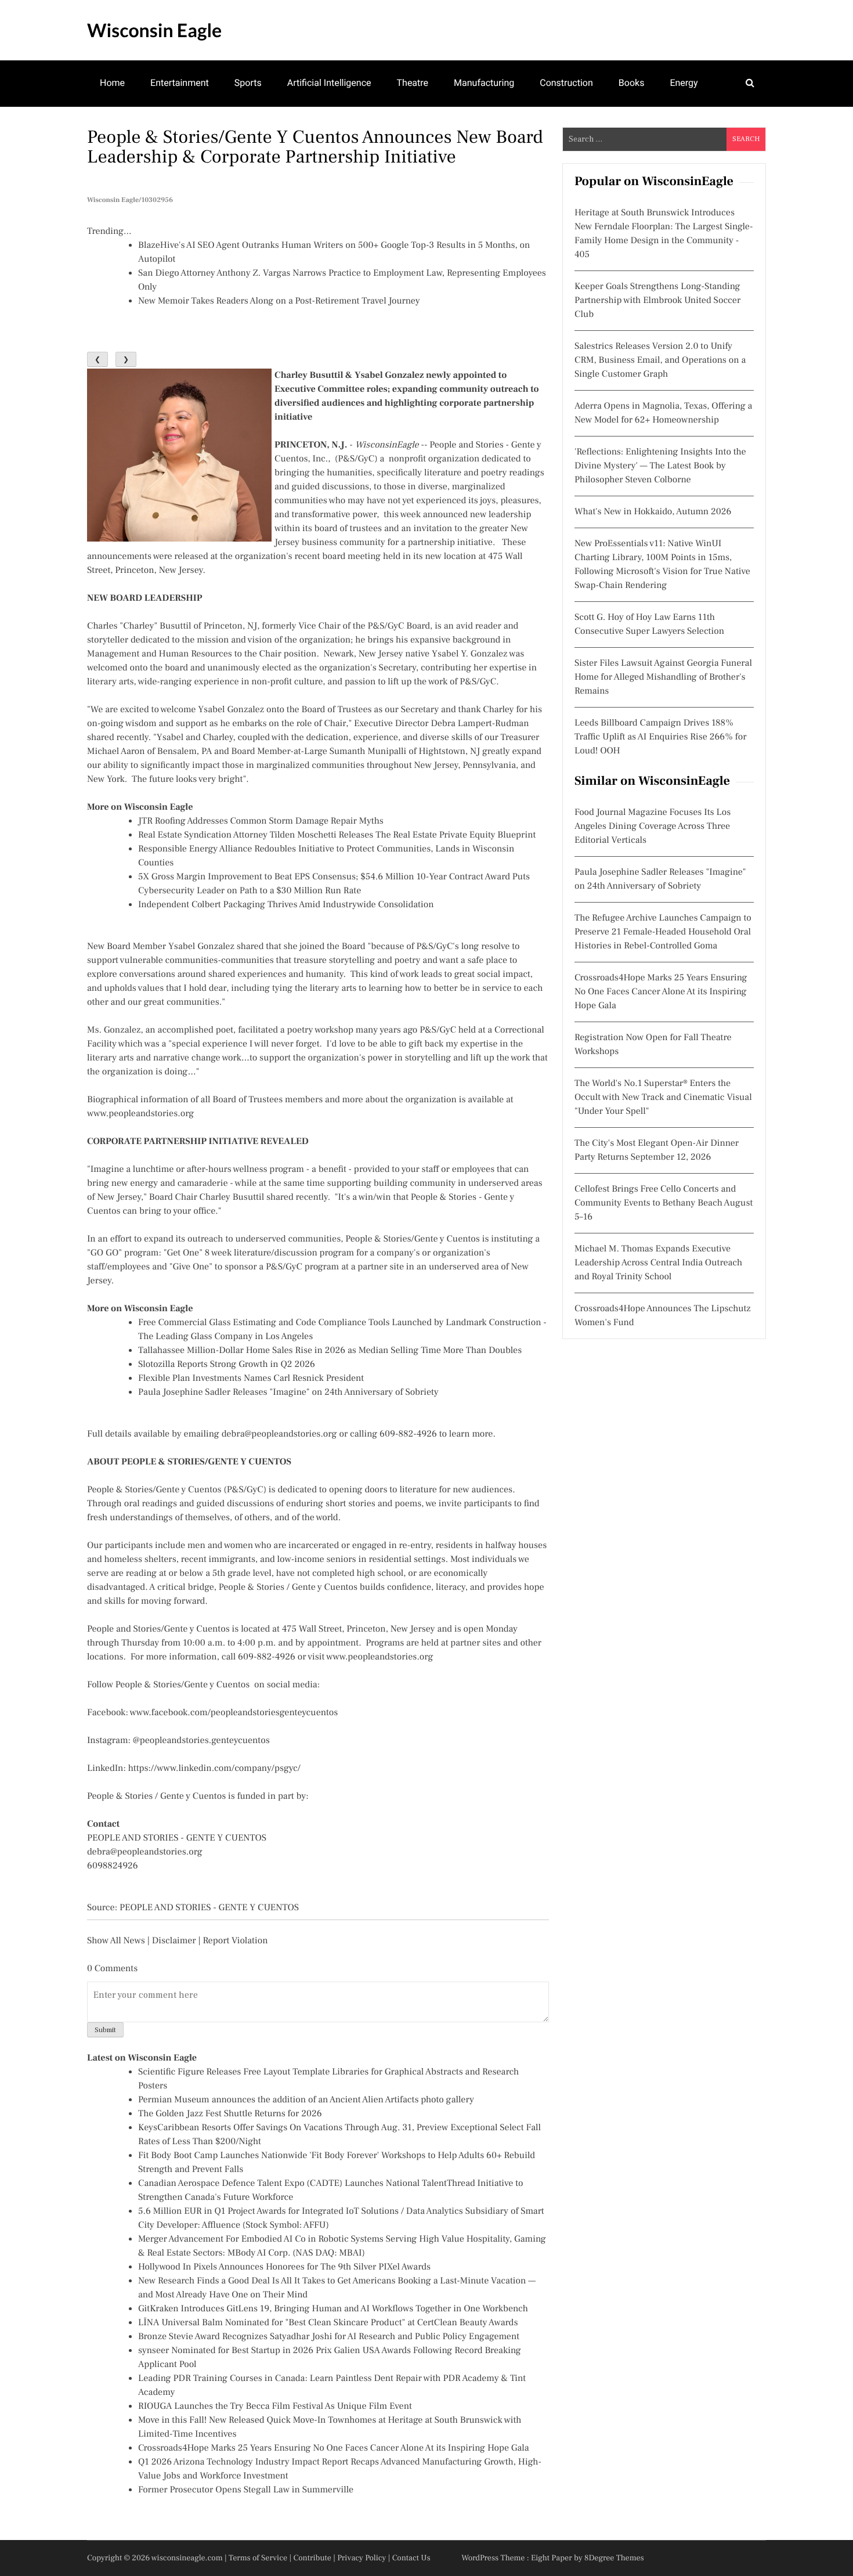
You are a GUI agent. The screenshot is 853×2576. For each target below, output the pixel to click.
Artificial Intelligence (329, 83)
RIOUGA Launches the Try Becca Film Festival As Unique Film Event (275, 2407)
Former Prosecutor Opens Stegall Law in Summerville (246, 2490)
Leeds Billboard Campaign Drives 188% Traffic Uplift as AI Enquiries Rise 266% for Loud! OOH (661, 737)
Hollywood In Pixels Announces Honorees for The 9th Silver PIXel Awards (284, 2267)
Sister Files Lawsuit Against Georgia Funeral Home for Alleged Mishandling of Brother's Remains (663, 677)
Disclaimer (174, 1941)
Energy (684, 83)
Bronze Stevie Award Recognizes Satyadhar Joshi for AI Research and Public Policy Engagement (329, 2337)
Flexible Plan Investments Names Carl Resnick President (251, 1379)
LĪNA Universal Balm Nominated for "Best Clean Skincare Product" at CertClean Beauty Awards (328, 2323)
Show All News (116, 1941)
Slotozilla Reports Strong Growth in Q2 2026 (227, 1365)
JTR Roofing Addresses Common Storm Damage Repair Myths (261, 821)
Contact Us (411, 2558)
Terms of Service (258, 2558)
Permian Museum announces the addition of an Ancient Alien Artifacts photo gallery (306, 2100)
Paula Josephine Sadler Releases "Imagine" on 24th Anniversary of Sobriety (288, 1392)
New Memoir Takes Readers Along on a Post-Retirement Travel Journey (279, 301)
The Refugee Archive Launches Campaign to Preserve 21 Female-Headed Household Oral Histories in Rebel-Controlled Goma (663, 932)
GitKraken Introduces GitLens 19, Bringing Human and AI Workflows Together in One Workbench (333, 2309)
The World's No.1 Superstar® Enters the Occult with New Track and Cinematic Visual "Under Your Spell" (663, 1098)
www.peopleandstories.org (140, 1114)
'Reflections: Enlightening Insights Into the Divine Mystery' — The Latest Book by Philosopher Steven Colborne (660, 466)
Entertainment (180, 83)
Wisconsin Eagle (154, 30)
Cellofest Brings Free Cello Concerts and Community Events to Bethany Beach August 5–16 (664, 1203)
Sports (248, 83)
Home (112, 83)
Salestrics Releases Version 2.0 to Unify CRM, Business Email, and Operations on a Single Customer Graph (660, 360)
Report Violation (235, 1941)
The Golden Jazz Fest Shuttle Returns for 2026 (230, 2114)
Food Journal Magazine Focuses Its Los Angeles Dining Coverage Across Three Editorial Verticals (653, 827)
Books (632, 83)
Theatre (413, 83)
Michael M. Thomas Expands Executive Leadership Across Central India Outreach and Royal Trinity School (658, 1263)
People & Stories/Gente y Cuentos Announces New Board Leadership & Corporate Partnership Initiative (315, 147)
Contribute (312, 2558)
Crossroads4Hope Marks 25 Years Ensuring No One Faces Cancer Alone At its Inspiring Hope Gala (334, 2448)
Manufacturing (484, 83)
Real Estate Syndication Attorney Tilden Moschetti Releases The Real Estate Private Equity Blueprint (337, 835)
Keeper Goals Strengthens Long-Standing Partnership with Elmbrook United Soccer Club (657, 301)
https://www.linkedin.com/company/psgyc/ (214, 1769)
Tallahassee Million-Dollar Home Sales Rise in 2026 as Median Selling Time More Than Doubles (330, 1351)
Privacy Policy (362, 2558)
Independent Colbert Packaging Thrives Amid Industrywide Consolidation (286, 905)
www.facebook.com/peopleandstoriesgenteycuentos (234, 1713)
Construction (566, 83)
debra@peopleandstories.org (279, 1434)
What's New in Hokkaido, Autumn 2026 (653, 512)
